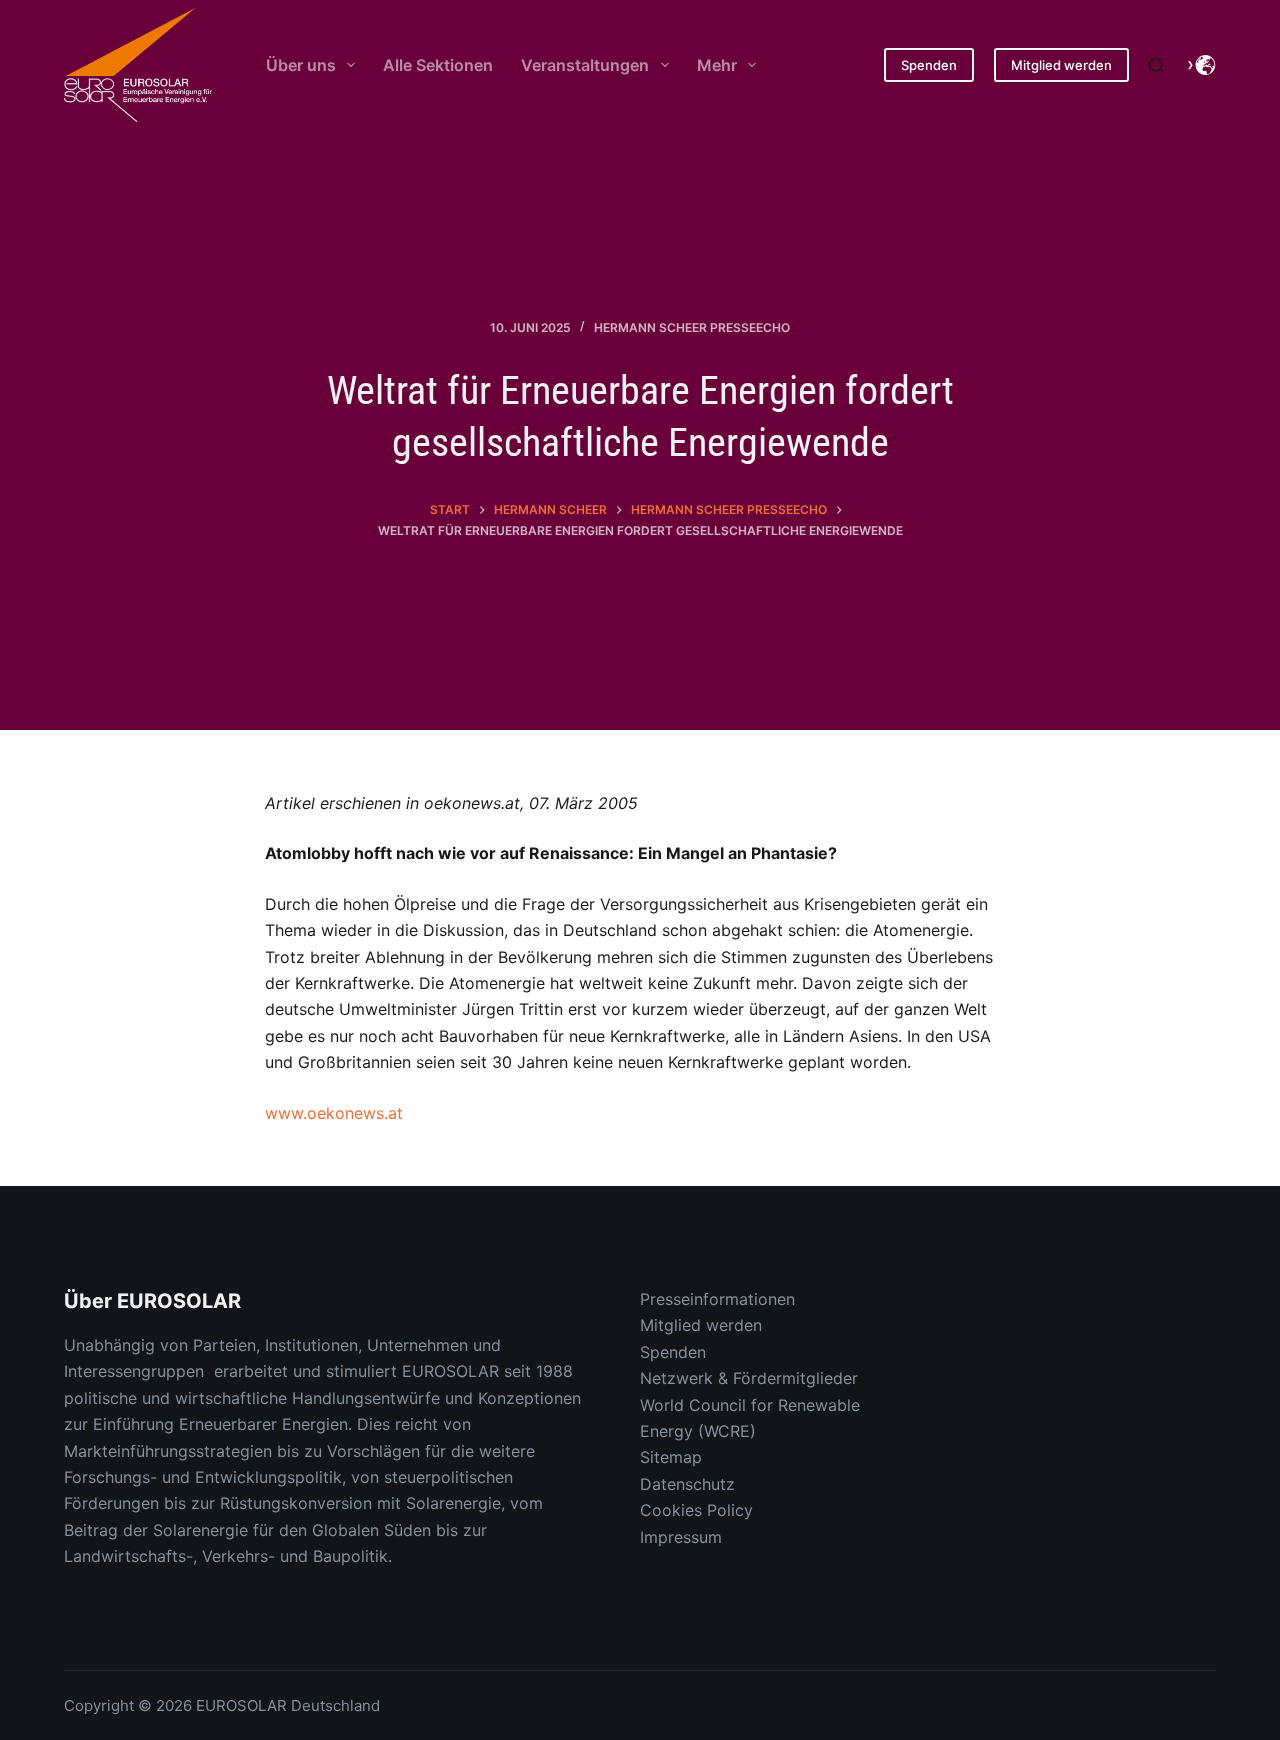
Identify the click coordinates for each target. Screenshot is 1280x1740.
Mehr (717, 65)
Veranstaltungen (585, 65)
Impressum (681, 1537)
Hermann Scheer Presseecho (692, 327)
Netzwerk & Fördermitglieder (749, 1378)
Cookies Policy (696, 1510)
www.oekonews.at (334, 1113)
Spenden (929, 65)
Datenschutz (687, 1484)
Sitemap (671, 1457)
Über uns (301, 65)
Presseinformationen (717, 1299)
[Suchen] (1156, 65)
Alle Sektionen (438, 65)
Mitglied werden (1061, 65)
